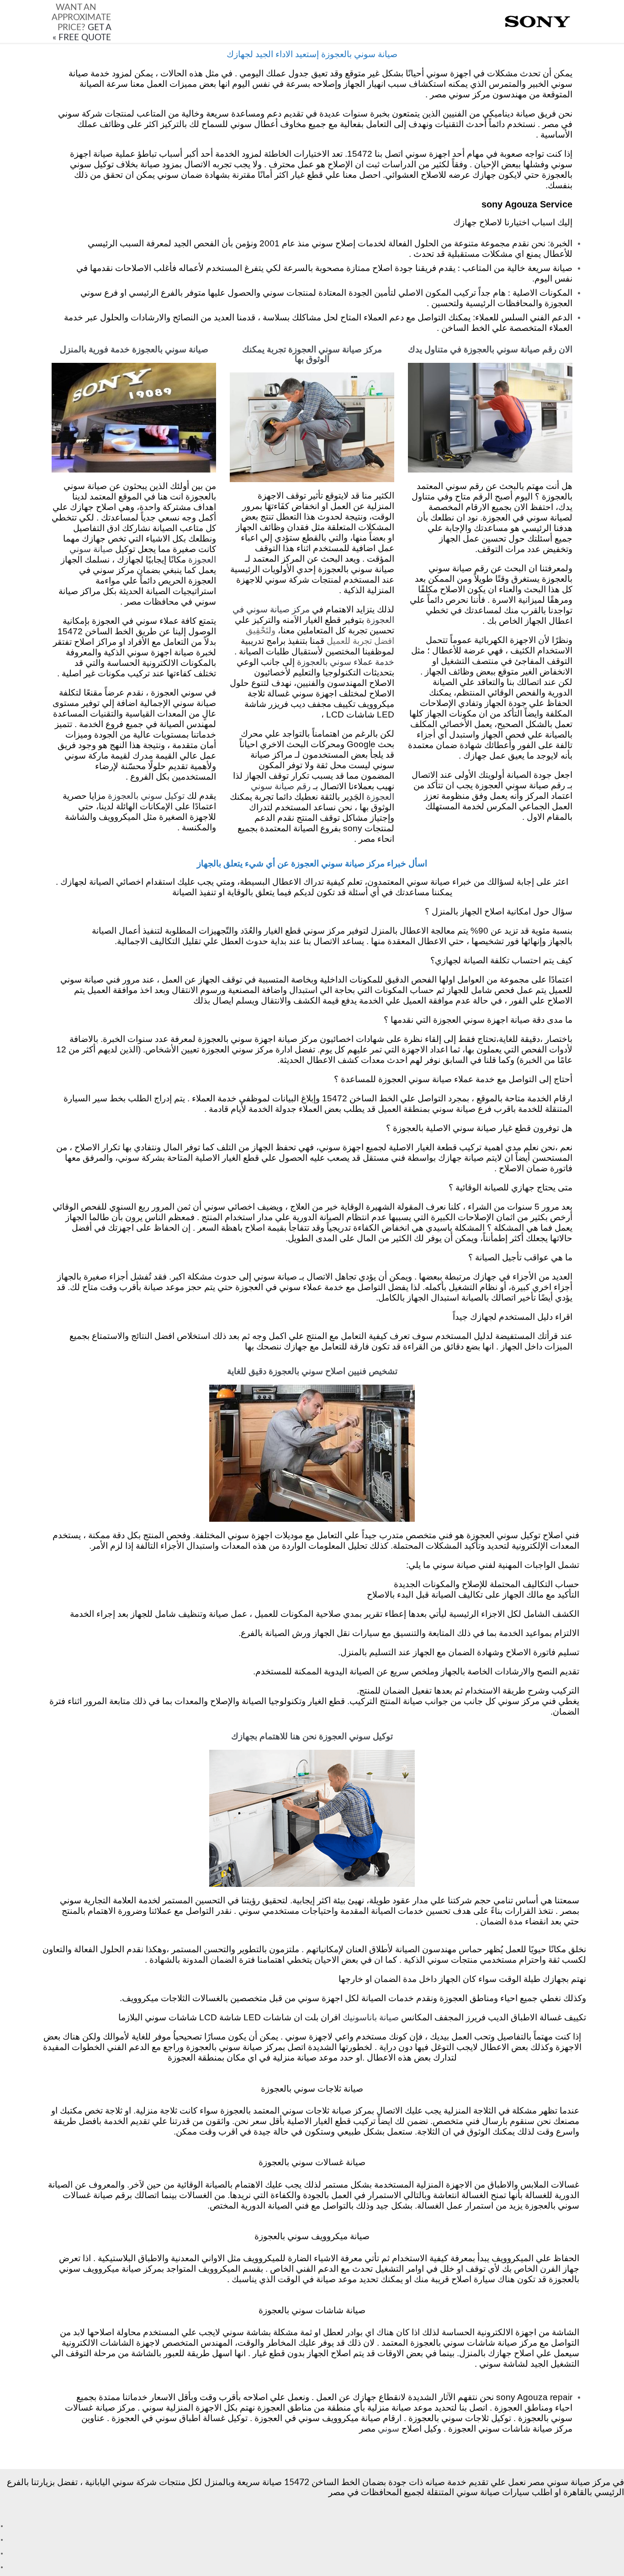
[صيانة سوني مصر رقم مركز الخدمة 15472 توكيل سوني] (538, 22)
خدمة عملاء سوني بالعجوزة (346, 662)
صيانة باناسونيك (371, 2018)
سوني (389, 2429)
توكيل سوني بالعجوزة (146, 796)
